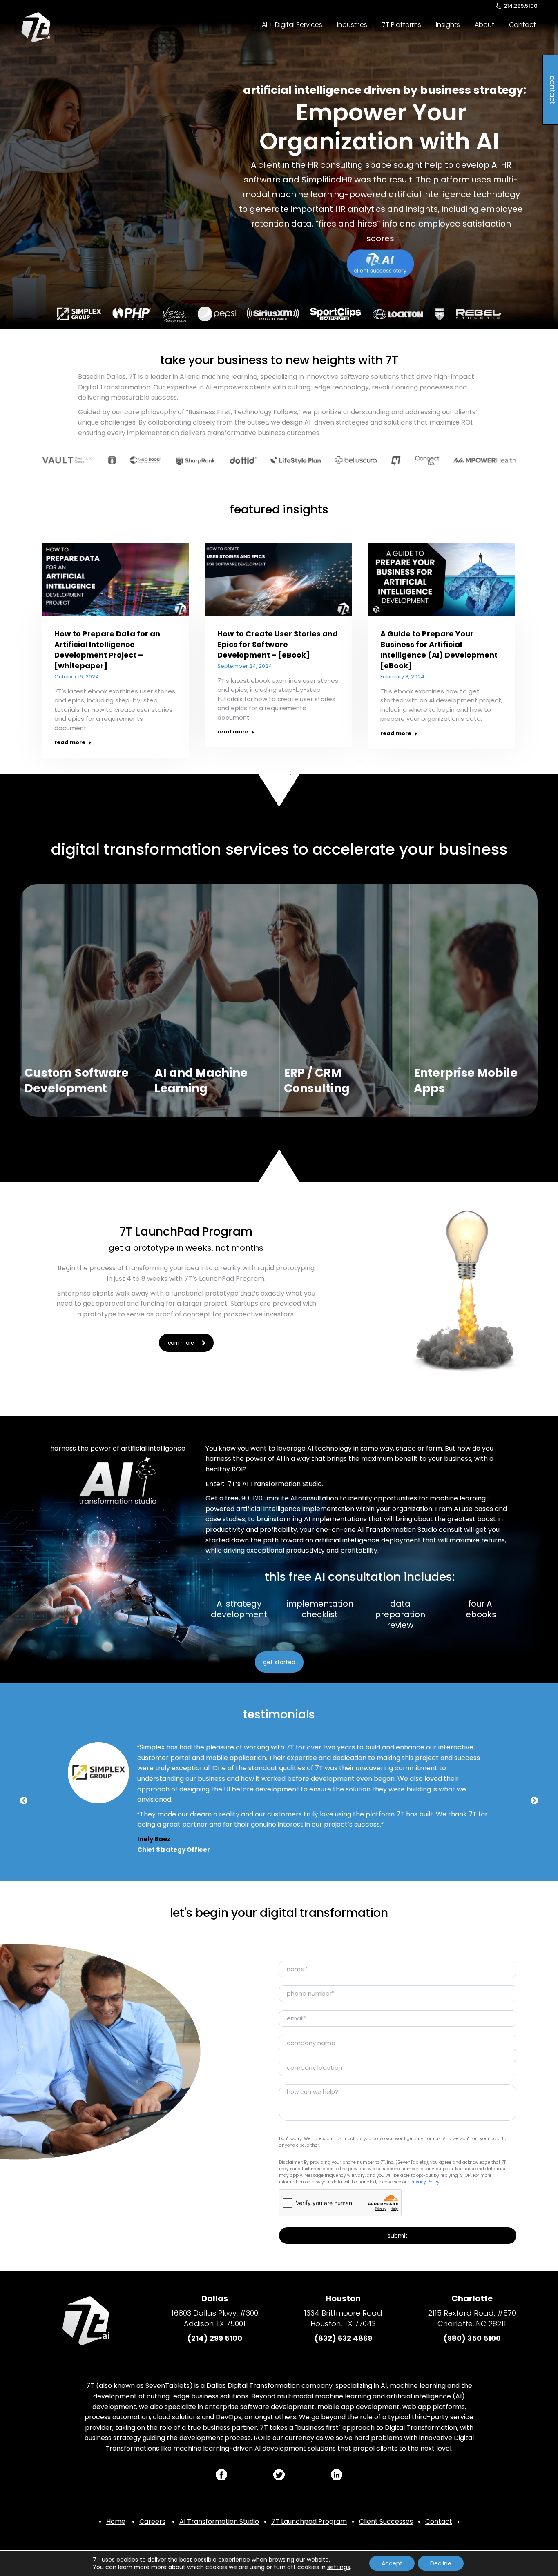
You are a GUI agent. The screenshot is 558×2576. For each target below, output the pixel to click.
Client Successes (386, 2522)
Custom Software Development (77, 1081)
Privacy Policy (425, 2182)
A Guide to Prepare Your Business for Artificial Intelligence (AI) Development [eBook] (439, 650)
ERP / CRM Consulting (317, 1081)
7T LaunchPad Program (186, 1232)
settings (339, 2567)
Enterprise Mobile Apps (466, 1081)
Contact (439, 2522)
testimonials (279, 1715)
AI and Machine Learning (201, 1081)
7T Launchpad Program (309, 2522)
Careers (152, 2522)
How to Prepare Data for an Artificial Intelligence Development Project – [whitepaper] (107, 650)
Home (116, 2522)
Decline (441, 2563)
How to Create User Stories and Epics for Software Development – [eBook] (278, 644)
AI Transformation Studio (219, 2522)
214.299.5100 (521, 6)
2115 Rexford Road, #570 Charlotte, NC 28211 (472, 2318)
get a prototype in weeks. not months (186, 1248)
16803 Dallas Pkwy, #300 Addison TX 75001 (215, 2318)
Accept (392, 2563)
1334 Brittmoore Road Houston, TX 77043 (343, 2318)
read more (70, 742)
